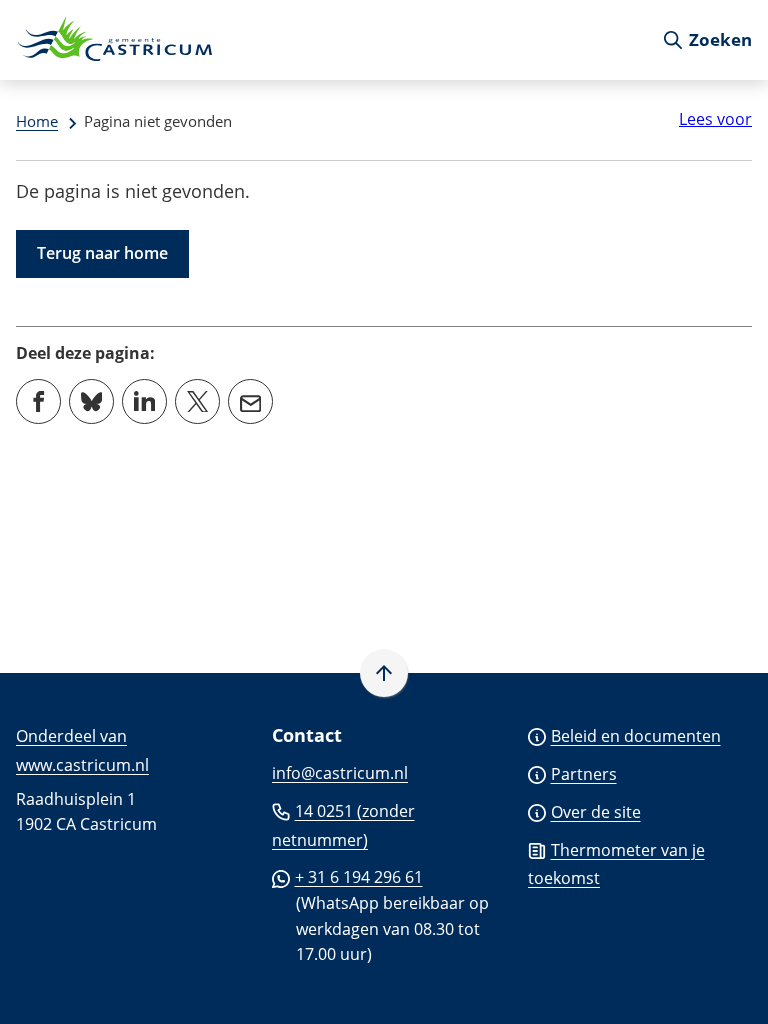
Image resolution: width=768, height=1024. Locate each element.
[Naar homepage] (330, 40)
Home (37, 121)
